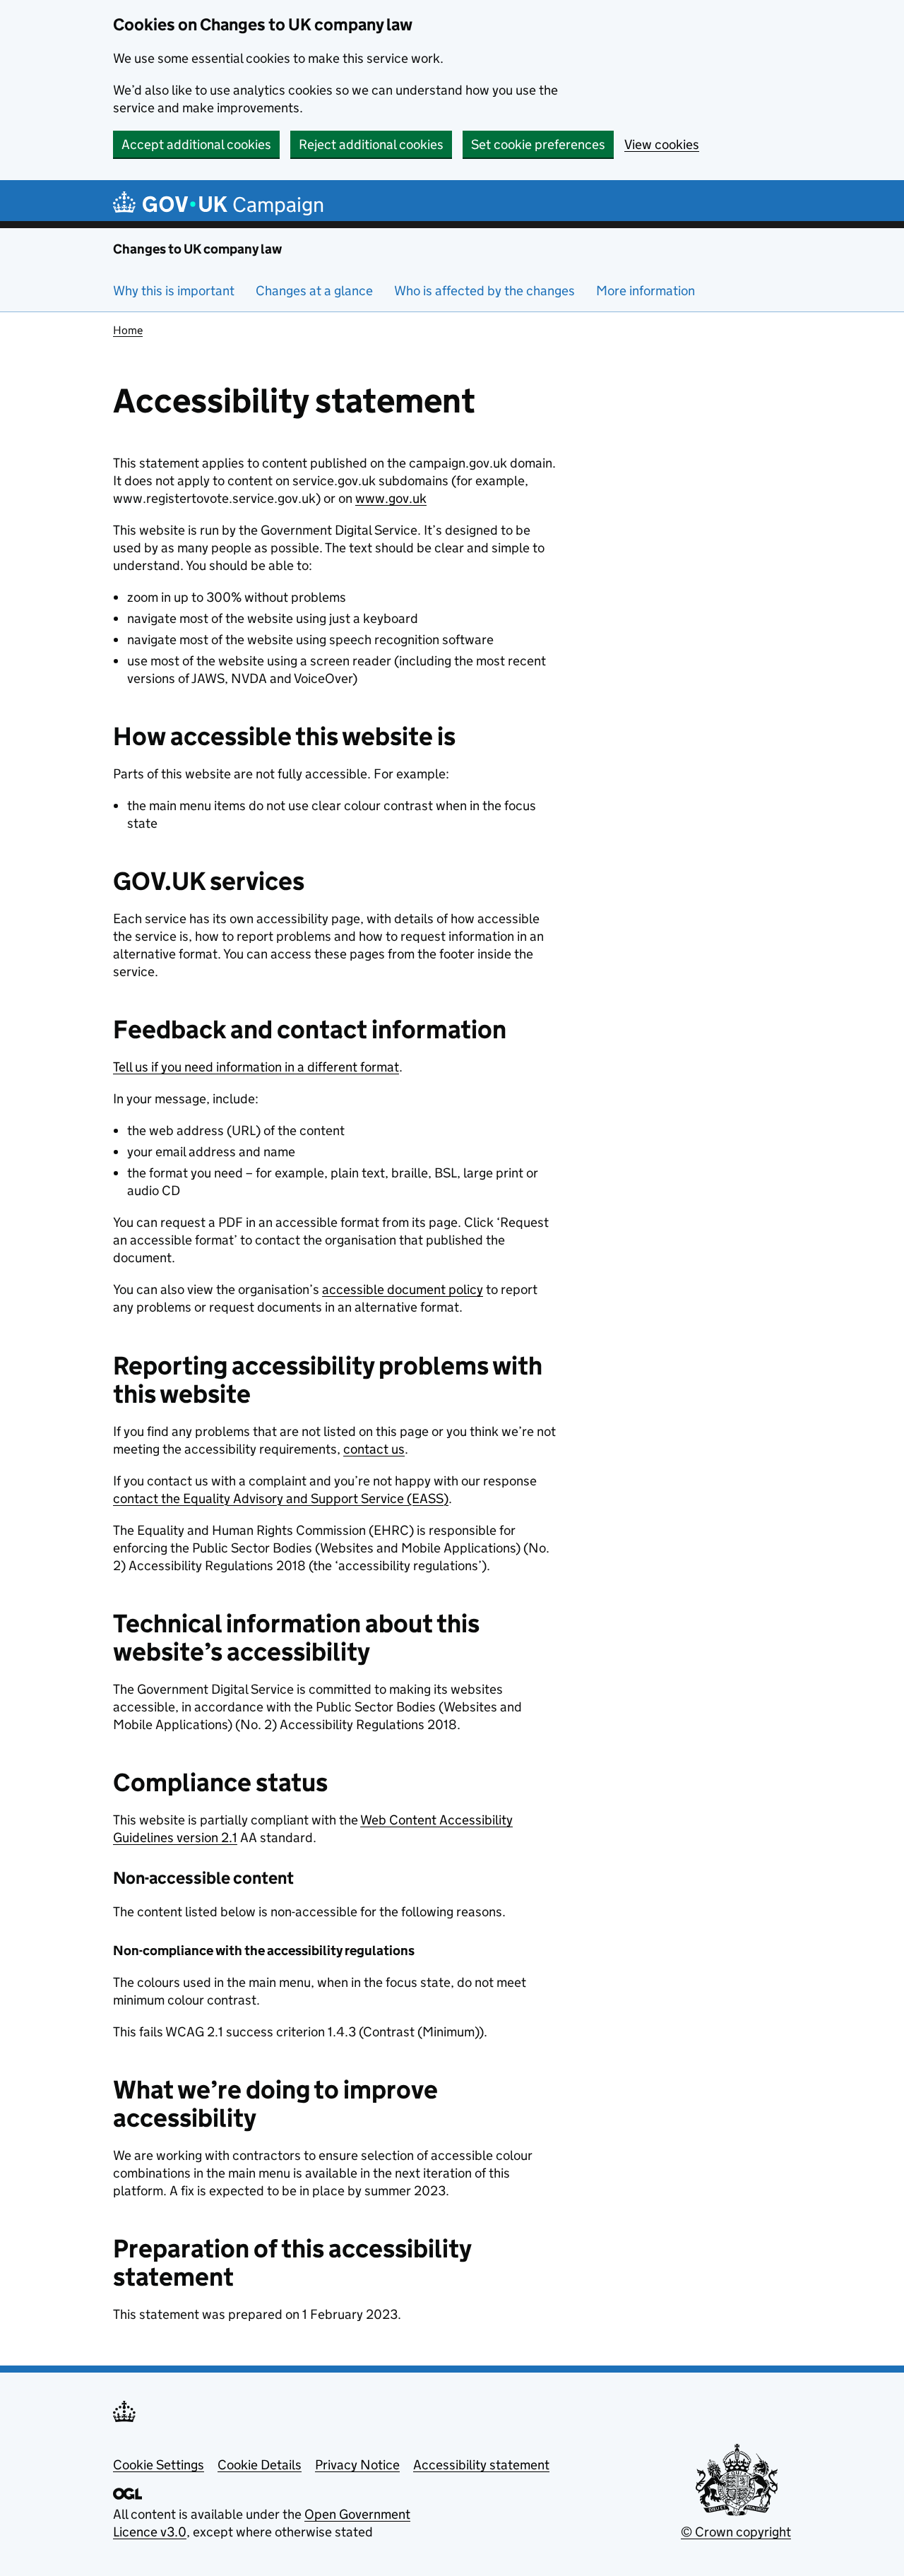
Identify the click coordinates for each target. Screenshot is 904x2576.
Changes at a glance (314, 291)
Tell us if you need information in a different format (256, 1067)
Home (128, 330)
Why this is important (174, 291)
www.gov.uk (391, 498)
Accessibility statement (481, 2465)
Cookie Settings (159, 2465)
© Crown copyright (736, 2532)
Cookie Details (260, 2465)
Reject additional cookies (371, 144)
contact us (374, 1449)
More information (646, 291)
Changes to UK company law (197, 249)
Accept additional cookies (196, 144)
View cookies (662, 144)
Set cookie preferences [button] (538, 144)
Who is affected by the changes (484, 291)
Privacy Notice (357, 2465)
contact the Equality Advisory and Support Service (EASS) (281, 1498)
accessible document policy (403, 1289)
